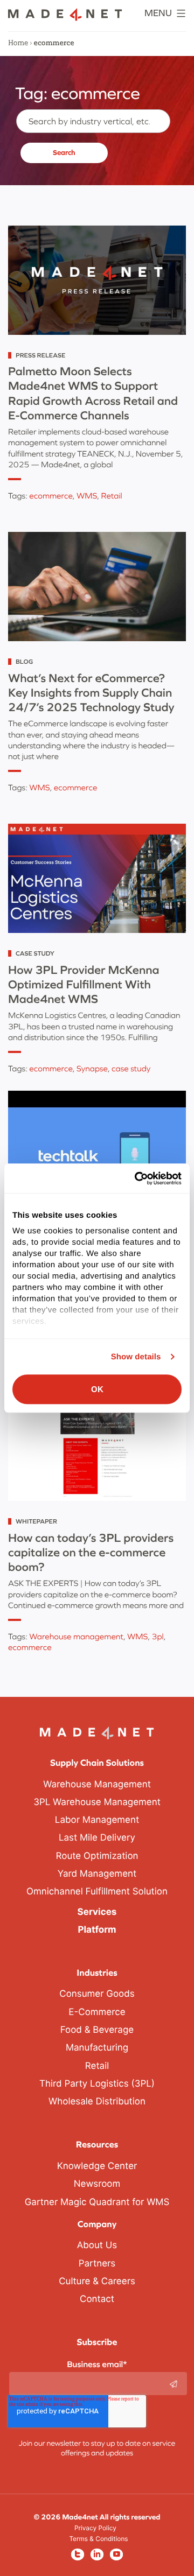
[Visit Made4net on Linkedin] (97, 2554)
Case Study (35, 953)
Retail (111, 496)
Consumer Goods (97, 1994)
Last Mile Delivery (97, 1838)
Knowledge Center (97, 2166)
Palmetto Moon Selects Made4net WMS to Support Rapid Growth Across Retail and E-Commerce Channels (93, 393)
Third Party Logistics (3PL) (97, 2084)
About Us (97, 2245)
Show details (136, 1357)
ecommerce (51, 496)
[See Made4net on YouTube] (116, 2554)
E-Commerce (97, 2012)
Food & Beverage (97, 2030)
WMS (87, 496)
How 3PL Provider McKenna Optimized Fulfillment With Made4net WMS (84, 984)
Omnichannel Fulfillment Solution (97, 1892)
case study (131, 1069)
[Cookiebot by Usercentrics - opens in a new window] (137, 1178)
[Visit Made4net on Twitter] (78, 2554)
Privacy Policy (95, 2528)
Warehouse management (76, 1637)
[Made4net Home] (65, 18)
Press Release (40, 355)
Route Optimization (97, 1856)
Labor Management (97, 1820)
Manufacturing (97, 2048)
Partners (97, 2264)
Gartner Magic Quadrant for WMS (97, 2202)
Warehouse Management (97, 1785)
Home (18, 43)
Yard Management (97, 1874)
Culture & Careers (97, 2282)
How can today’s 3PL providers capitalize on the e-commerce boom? (91, 1552)
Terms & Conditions (98, 2539)
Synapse (92, 1069)
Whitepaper (36, 1521)
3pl (158, 1637)
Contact (97, 2299)
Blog (24, 662)
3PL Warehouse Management (97, 1802)
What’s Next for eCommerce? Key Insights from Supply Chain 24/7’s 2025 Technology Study (91, 693)
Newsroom (97, 2184)
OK (97, 1389)
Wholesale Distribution (97, 2102)
